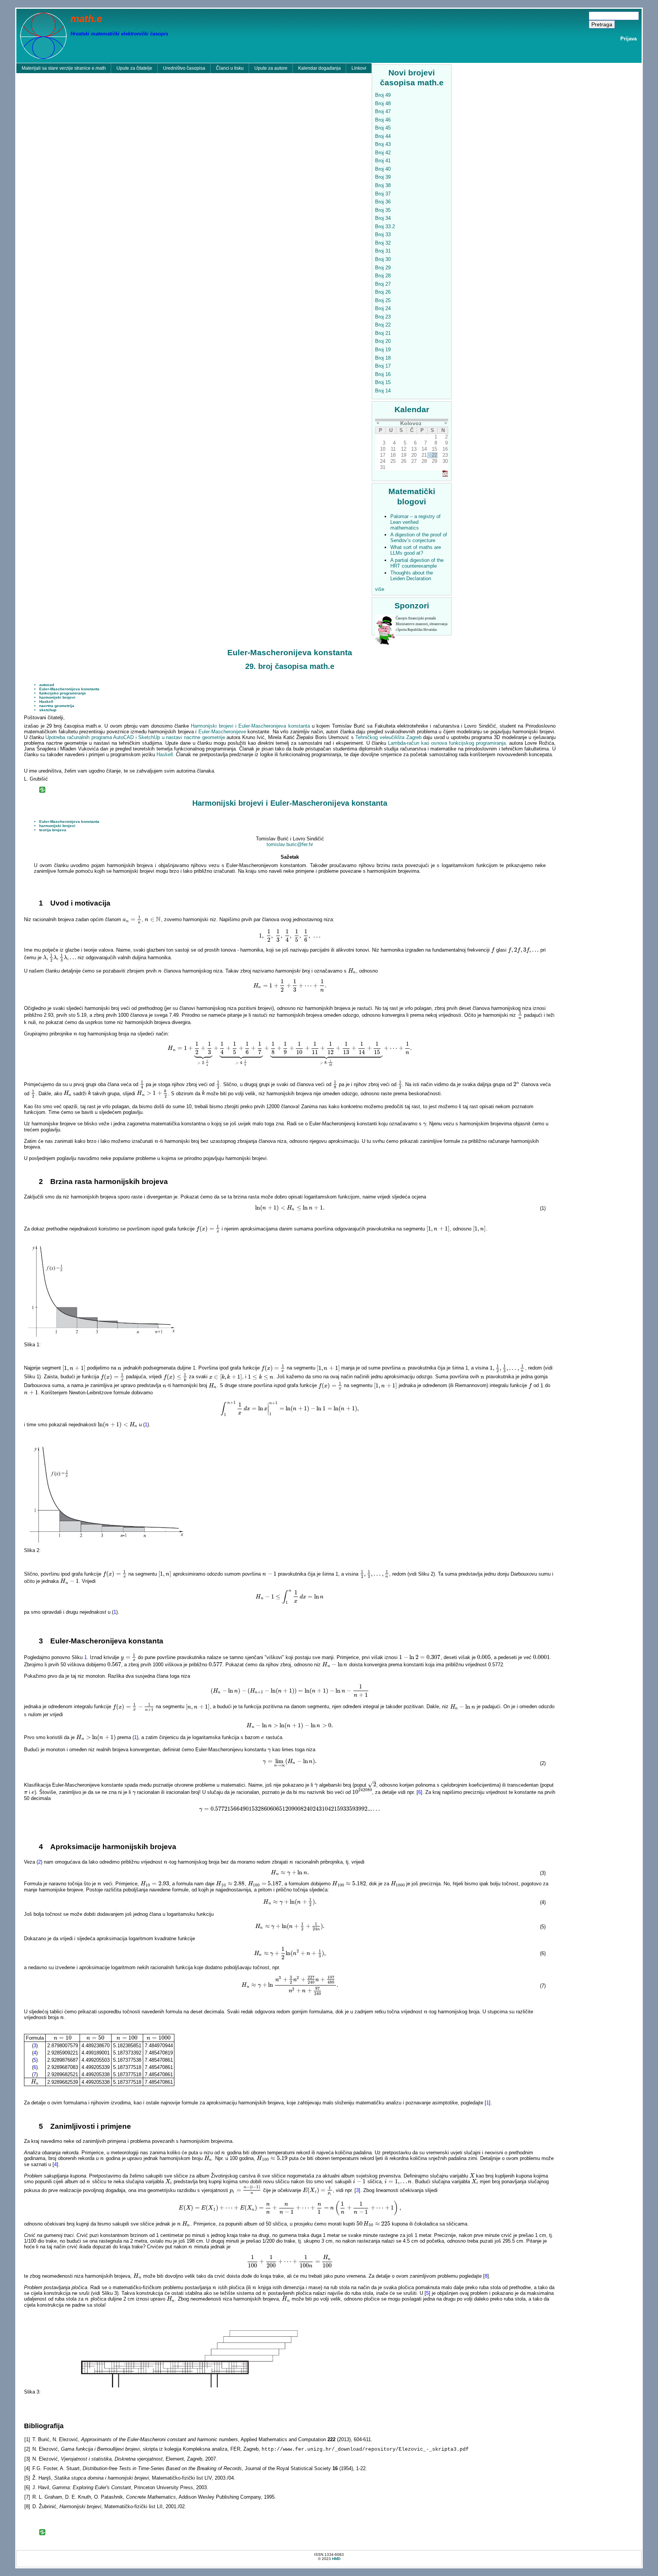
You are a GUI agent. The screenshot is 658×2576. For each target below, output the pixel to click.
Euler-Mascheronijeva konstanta (69, 689)
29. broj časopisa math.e (290, 666)
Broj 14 (383, 391)
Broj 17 (383, 366)
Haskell (46, 702)
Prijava (628, 39)
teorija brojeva (53, 830)
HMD (336, 2559)
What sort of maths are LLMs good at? (416, 550)
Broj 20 (383, 341)
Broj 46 (383, 120)
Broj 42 (383, 153)
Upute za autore (271, 68)
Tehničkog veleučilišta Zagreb (388, 737)
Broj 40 (383, 169)
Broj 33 (383, 234)
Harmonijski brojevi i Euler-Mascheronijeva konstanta (250, 726)
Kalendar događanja (319, 68)
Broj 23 (383, 317)
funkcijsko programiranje (63, 693)
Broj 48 (383, 103)
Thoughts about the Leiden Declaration (412, 576)
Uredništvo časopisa (184, 68)
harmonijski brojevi (57, 697)
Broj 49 (383, 95)
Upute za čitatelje (134, 68)
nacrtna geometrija (57, 706)
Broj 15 (383, 382)
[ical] (445, 475)
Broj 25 (383, 300)
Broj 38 (383, 185)
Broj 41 (383, 161)
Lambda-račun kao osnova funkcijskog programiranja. (448, 743)
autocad (47, 685)
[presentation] (132, 919)
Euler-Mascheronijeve (222, 732)
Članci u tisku (230, 68)
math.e (86, 19)
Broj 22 (383, 325)
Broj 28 (383, 276)
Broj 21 (383, 333)
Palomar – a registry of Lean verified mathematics (415, 522)
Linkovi (359, 68)
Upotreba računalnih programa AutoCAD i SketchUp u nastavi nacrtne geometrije (135, 737)
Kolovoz (411, 423)
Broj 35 (383, 210)
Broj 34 (383, 218)
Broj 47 (383, 111)
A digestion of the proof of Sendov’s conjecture (419, 538)
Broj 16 (383, 374)
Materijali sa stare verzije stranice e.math (64, 68)
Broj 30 (383, 259)
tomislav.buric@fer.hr (290, 844)
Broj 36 (383, 202)
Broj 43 (383, 144)
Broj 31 (383, 251)
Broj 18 (383, 358)
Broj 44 (383, 136)
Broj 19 (383, 350)
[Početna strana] (43, 35)
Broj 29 (383, 268)
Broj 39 (383, 177)
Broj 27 (383, 284)
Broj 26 (383, 292)
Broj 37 (383, 194)
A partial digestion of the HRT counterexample (417, 563)
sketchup (48, 710)
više (380, 589)
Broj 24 (383, 308)
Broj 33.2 (385, 226)
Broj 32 (383, 243)
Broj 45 (383, 128)
